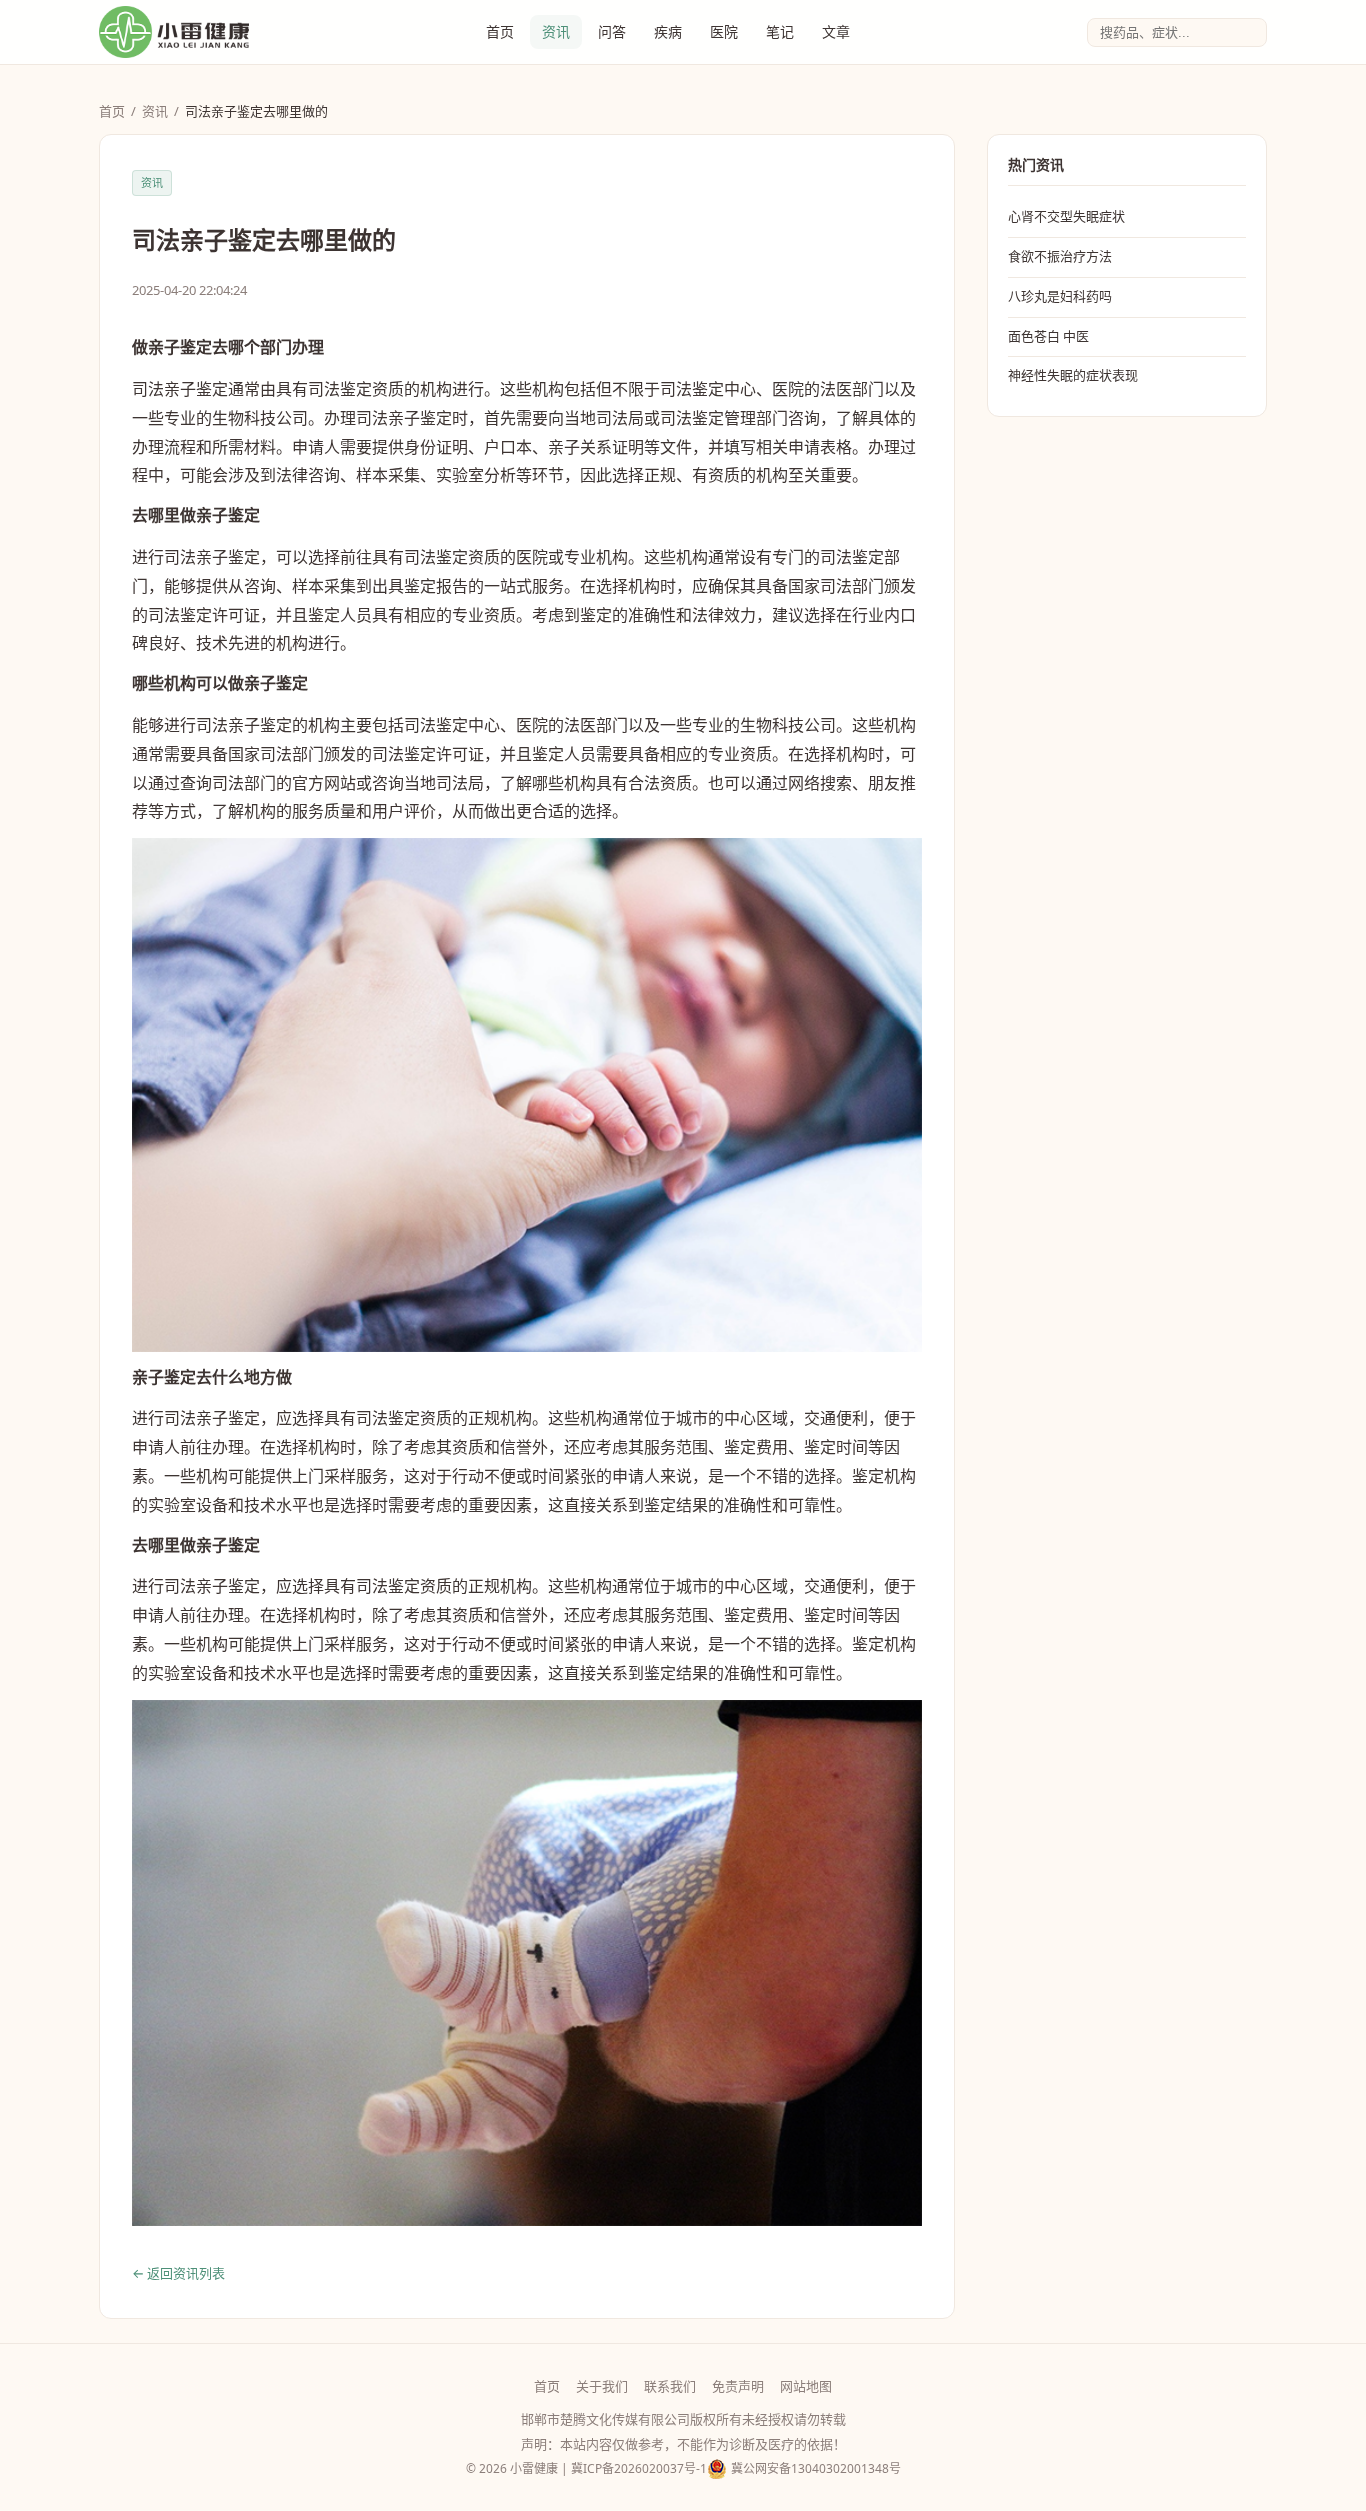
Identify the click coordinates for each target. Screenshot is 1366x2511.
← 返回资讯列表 (178, 2273)
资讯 (556, 31)
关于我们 (602, 2386)
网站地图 (806, 2386)
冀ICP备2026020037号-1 (639, 2468)
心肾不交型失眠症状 (1066, 216)
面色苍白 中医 (1048, 336)
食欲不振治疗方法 (1060, 256)
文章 (836, 31)
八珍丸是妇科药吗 (1060, 296)
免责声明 (738, 2386)
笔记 (780, 31)
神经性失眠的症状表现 (1073, 375)
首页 (500, 31)
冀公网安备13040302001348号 (816, 2468)
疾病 (668, 31)
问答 (612, 31)
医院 (724, 31)
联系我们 (670, 2386)
